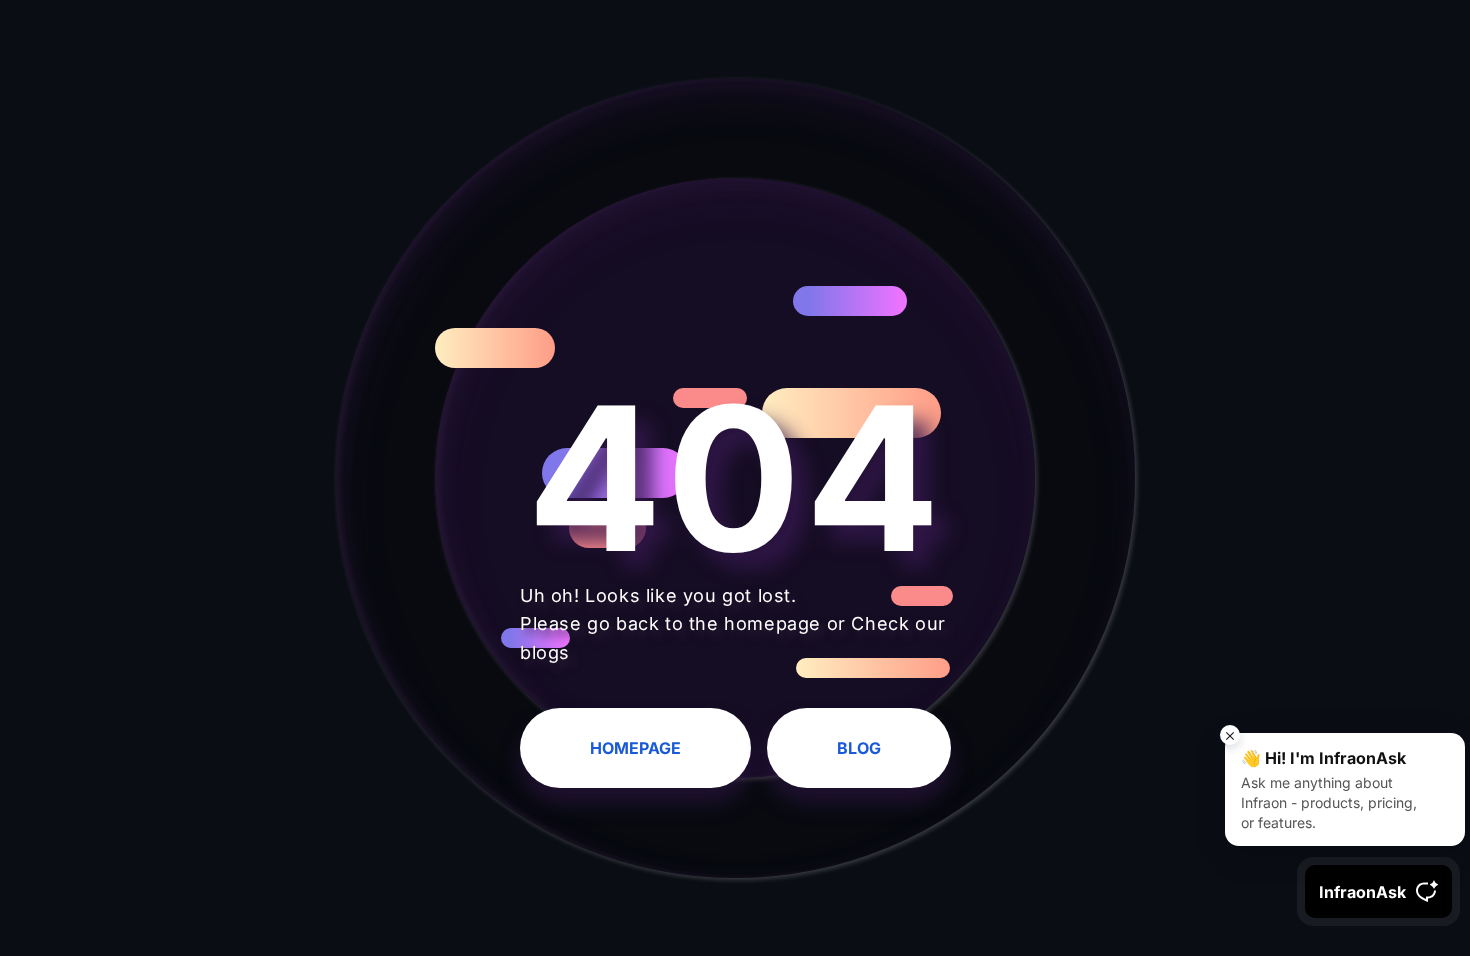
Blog (859, 748)
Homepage (635, 748)
